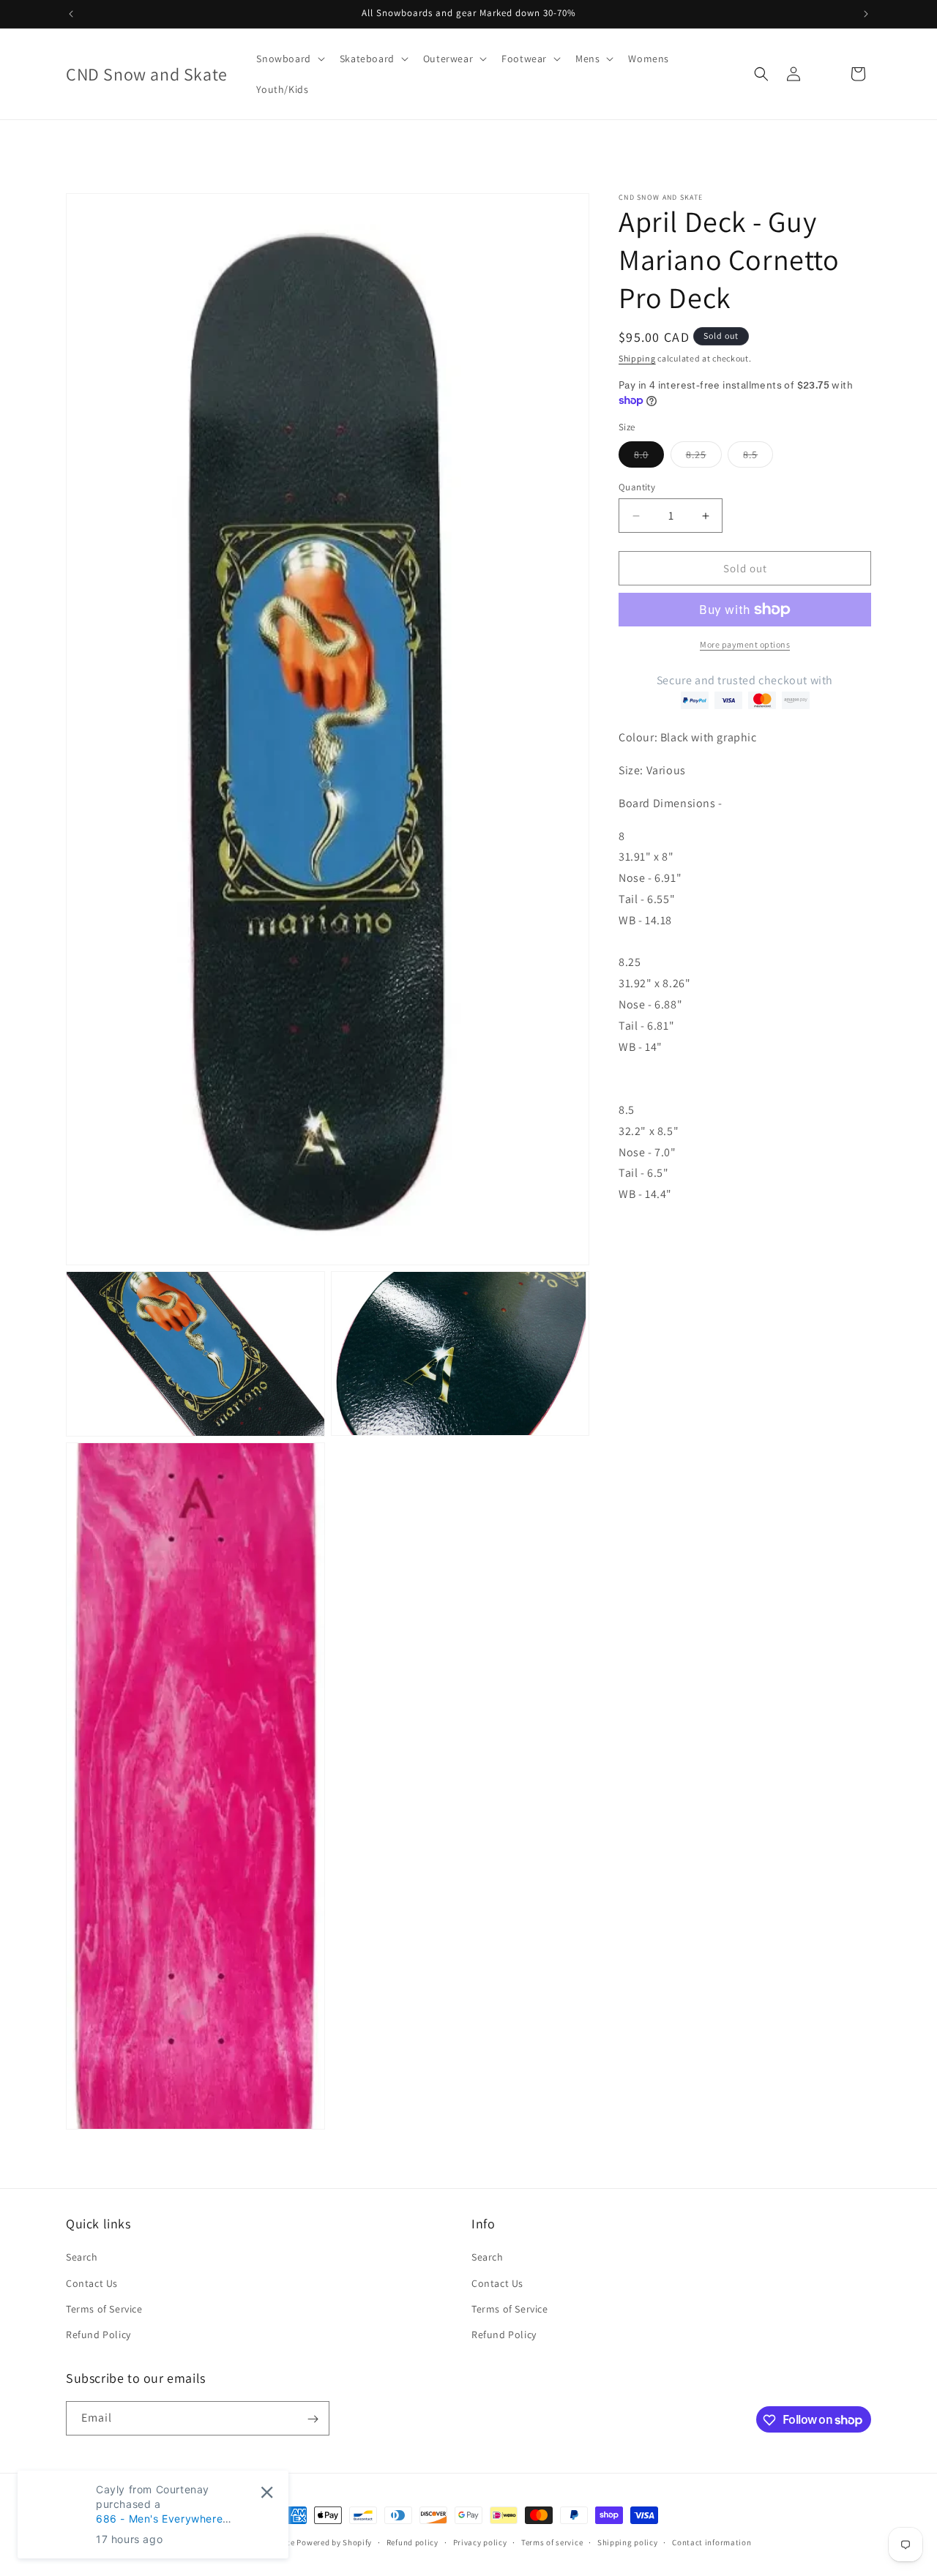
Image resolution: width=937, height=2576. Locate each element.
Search (82, 2257)
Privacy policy (480, 2542)
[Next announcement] (866, 14)
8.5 (758, 457)
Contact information (712, 2542)
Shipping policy (628, 2542)
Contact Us (92, 2283)
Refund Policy (98, 2334)
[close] (267, 2492)
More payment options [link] (745, 644)
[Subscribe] (313, 2419)
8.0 (649, 457)
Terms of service (552, 2542)
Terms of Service (104, 2309)
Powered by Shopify (334, 2542)
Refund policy (412, 2542)
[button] (289, 59)
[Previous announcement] (71, 14)
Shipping (637, 358)
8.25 (704, 457)
